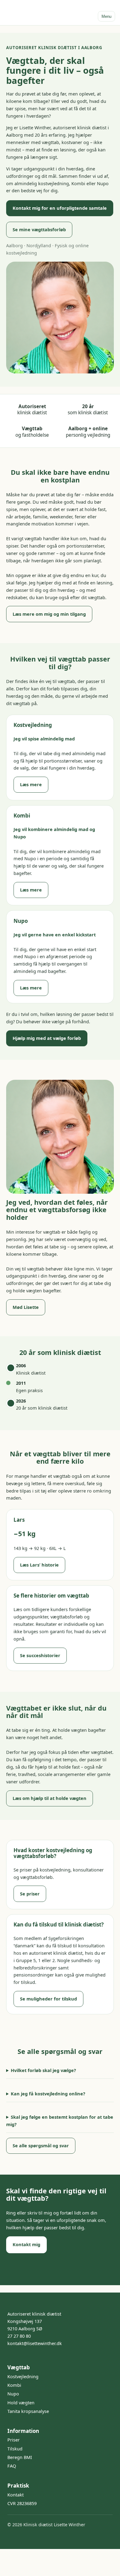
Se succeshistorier (40, 1655)
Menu (106, 16)
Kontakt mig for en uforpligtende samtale (60, 208)
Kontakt (16, 2495)
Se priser (30, 1894)
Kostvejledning (23, 2377)
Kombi (14, 2385)
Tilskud (15, 2449)
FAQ (12, 2466)
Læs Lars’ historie (39, 1565)
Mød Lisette (26, 1307)
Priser (14, 2440)
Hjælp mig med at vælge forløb (47, 1038)
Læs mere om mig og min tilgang (49, 614)
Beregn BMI (20, 2457)
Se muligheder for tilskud (48, 1999)
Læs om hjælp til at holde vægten (50, 1798)
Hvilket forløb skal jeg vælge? (43, 2070)
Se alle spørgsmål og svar (41, 2146)
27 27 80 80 (19, 2336)
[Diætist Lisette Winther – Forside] (36, 13)
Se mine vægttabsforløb (39, 230)
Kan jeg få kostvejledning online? (48, 2094)
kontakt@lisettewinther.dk (35, 2343)
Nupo (13, 2394)
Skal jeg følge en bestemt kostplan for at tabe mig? (60, 2121)
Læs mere (31, 785)
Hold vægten (21, 2403)
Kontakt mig (26, 2244)
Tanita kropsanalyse (28, 2411)
